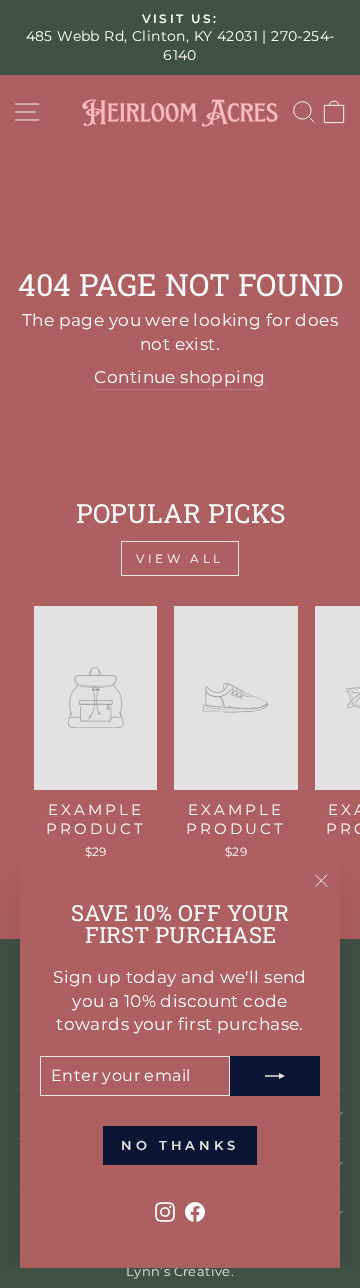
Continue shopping (179, 377)
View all (180, 558)
